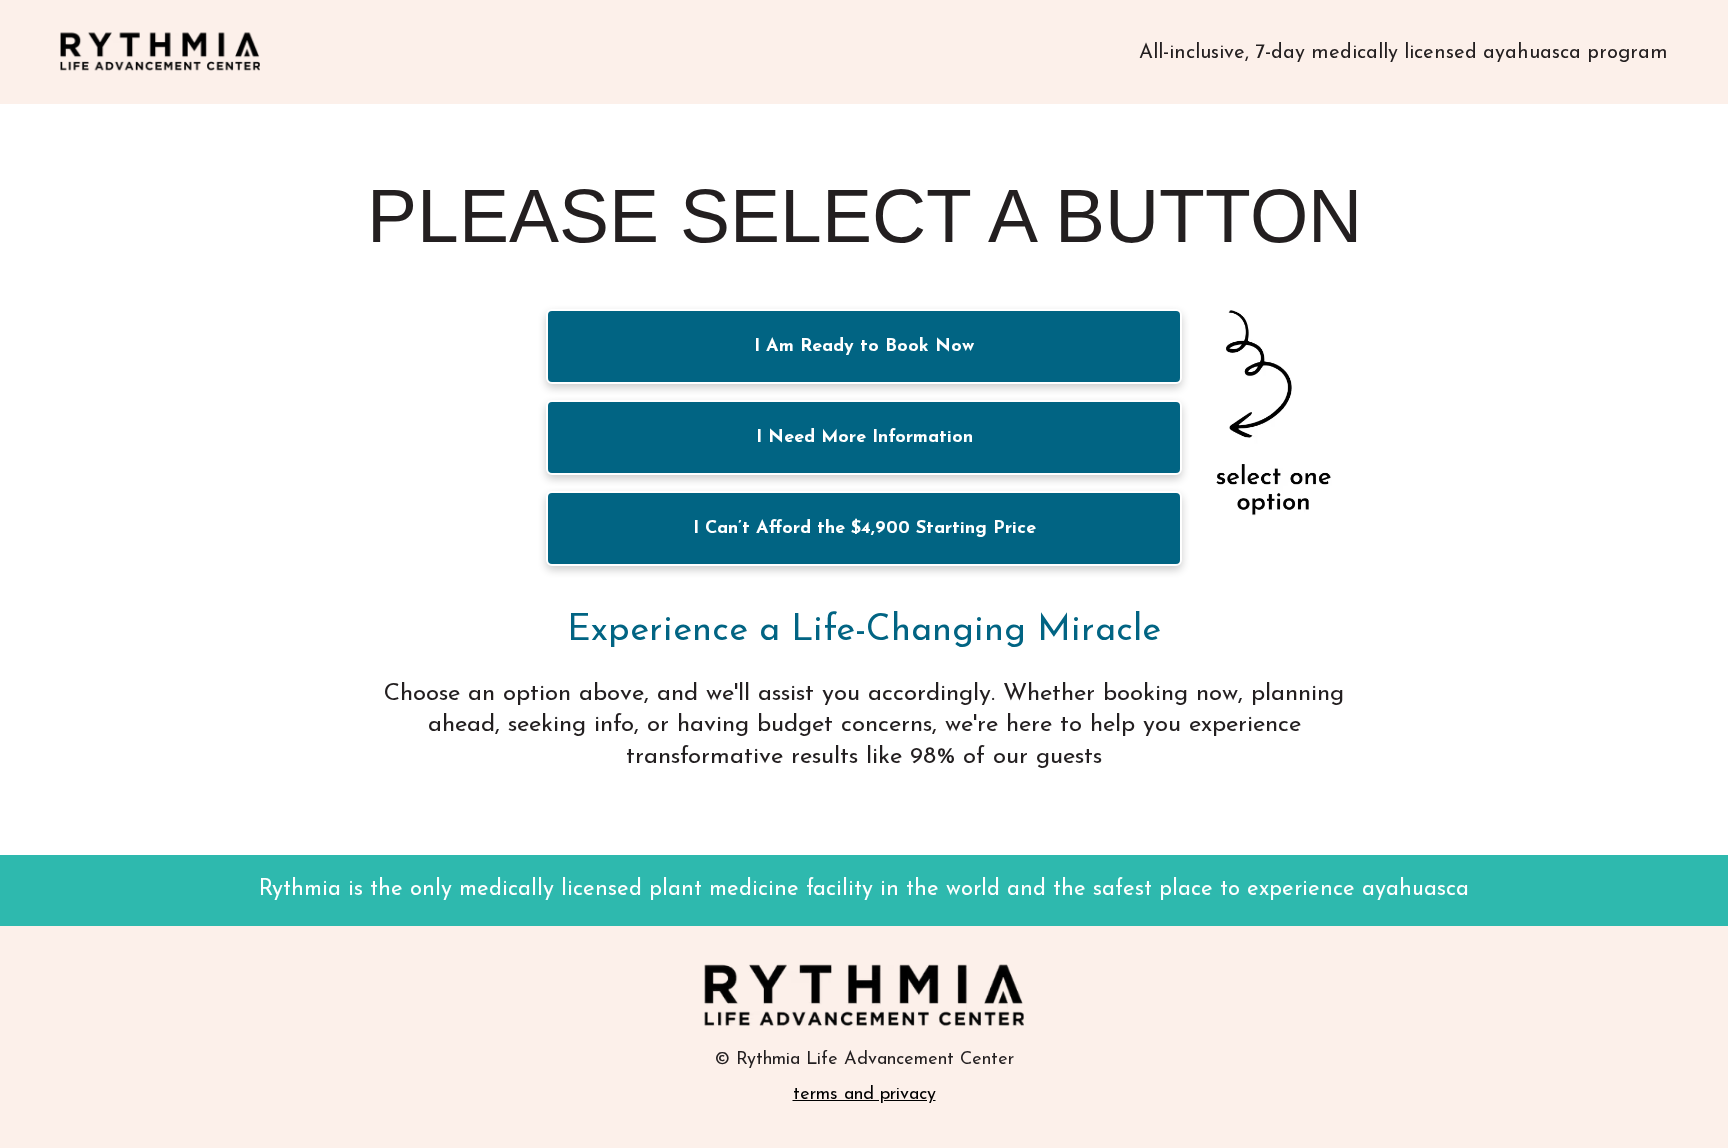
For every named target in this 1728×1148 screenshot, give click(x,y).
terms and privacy (864, 1095)
